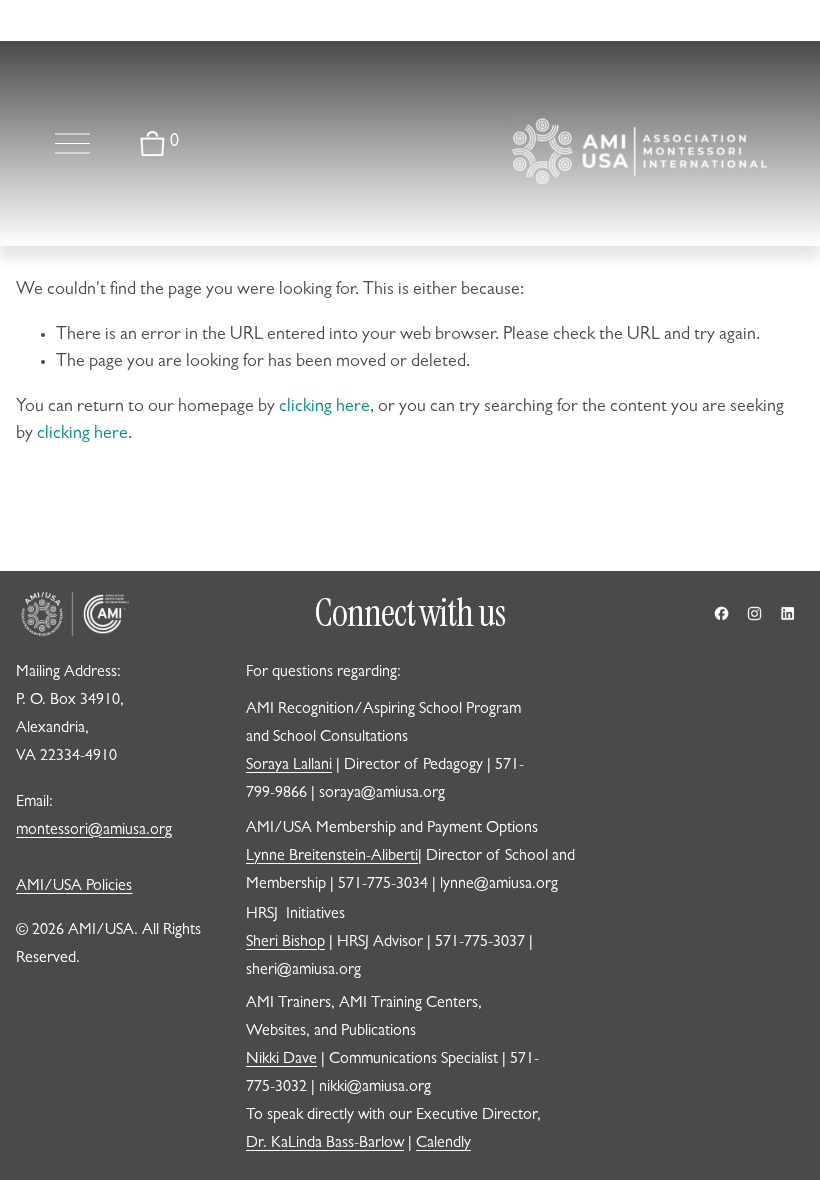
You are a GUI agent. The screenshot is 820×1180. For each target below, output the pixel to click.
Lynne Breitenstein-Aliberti (332, 857)
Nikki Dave (281, 1060)
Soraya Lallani (289, 766)
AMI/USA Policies (74, 887)
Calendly (443, 1144)
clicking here (324, 408)
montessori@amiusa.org (94, 831)
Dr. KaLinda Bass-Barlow (325, 1144)
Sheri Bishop (285, 943)
